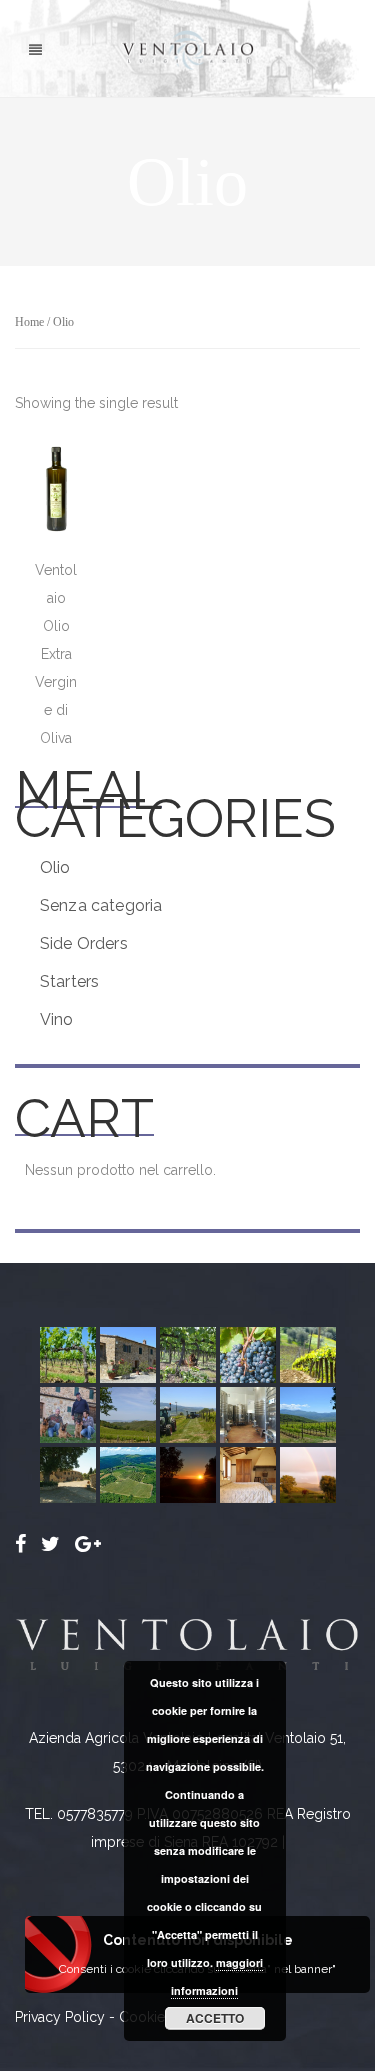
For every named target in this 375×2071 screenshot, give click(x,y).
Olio (55, 867)
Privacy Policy (60, 2017)
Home (29, 322)
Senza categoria (101, 905)
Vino (57, 1019)
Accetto (215, 2018)
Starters (69, 981)
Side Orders (84, 943)
